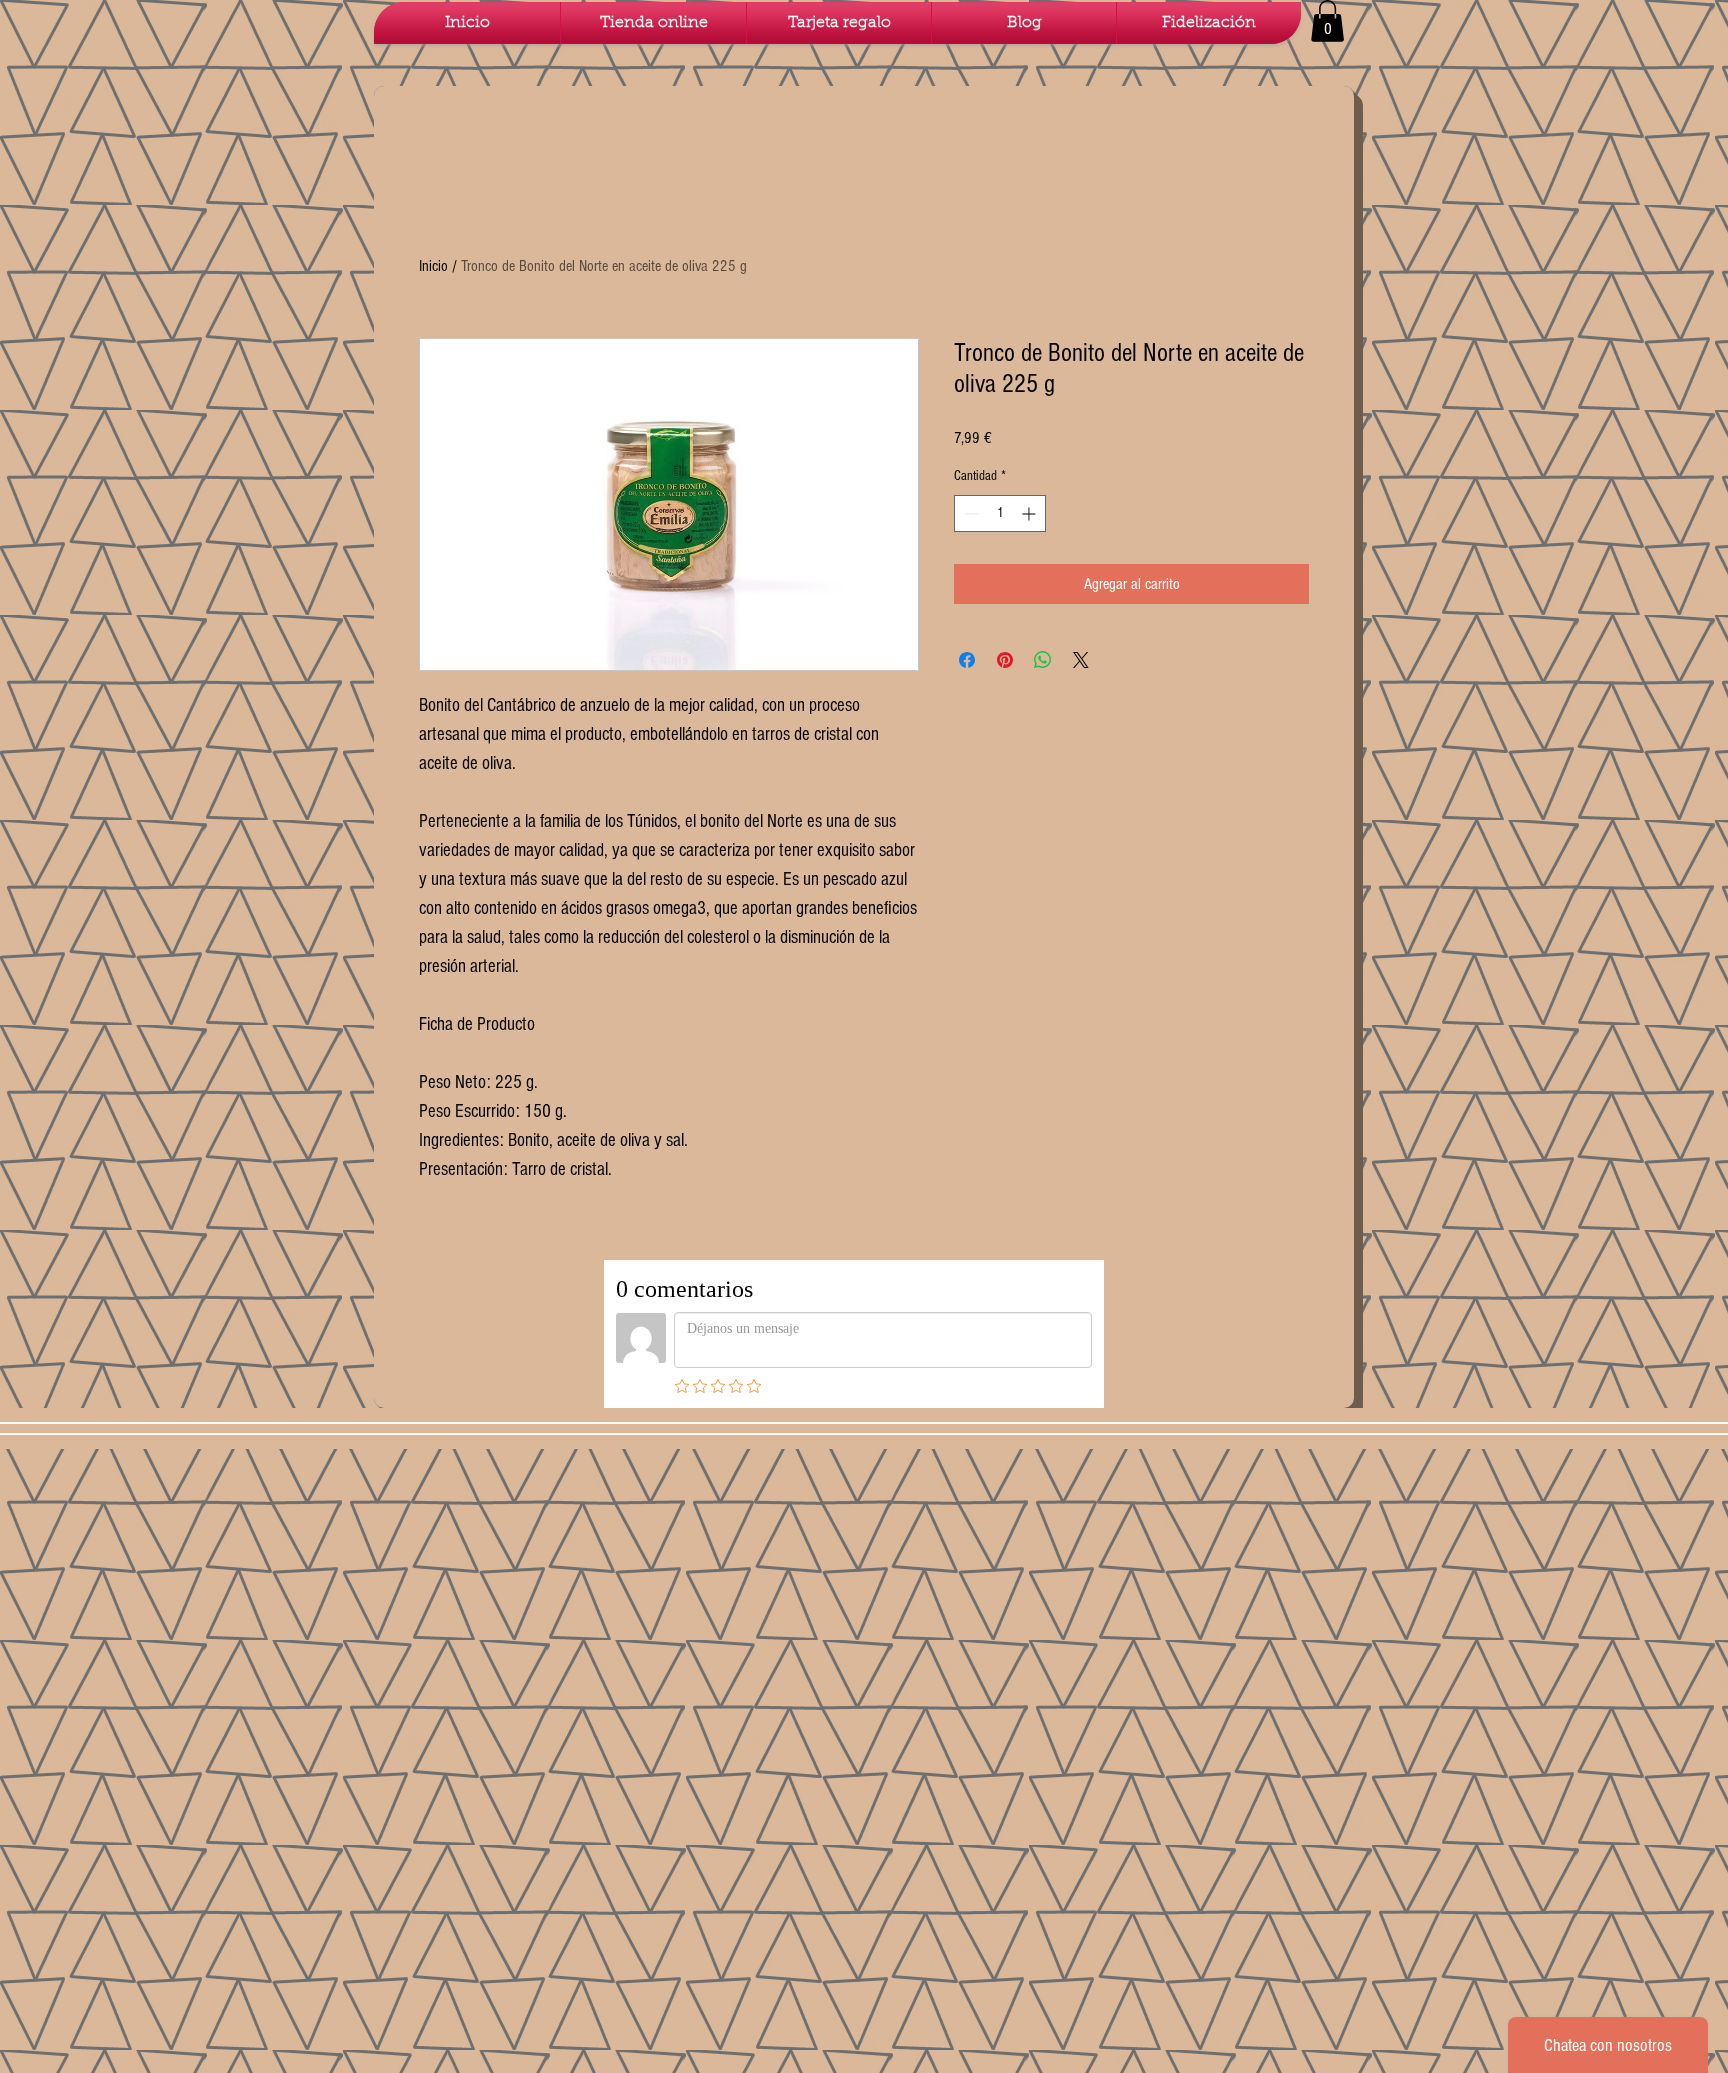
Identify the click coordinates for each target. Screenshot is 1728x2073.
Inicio (433, 266)
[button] (1327, 21)
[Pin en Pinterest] (1005, 660)
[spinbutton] (1000, 513)
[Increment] (1030, 513)
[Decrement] (969, 513)
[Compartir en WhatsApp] (1043, 660)
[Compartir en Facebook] (967, 660)
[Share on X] (1081, 660)
